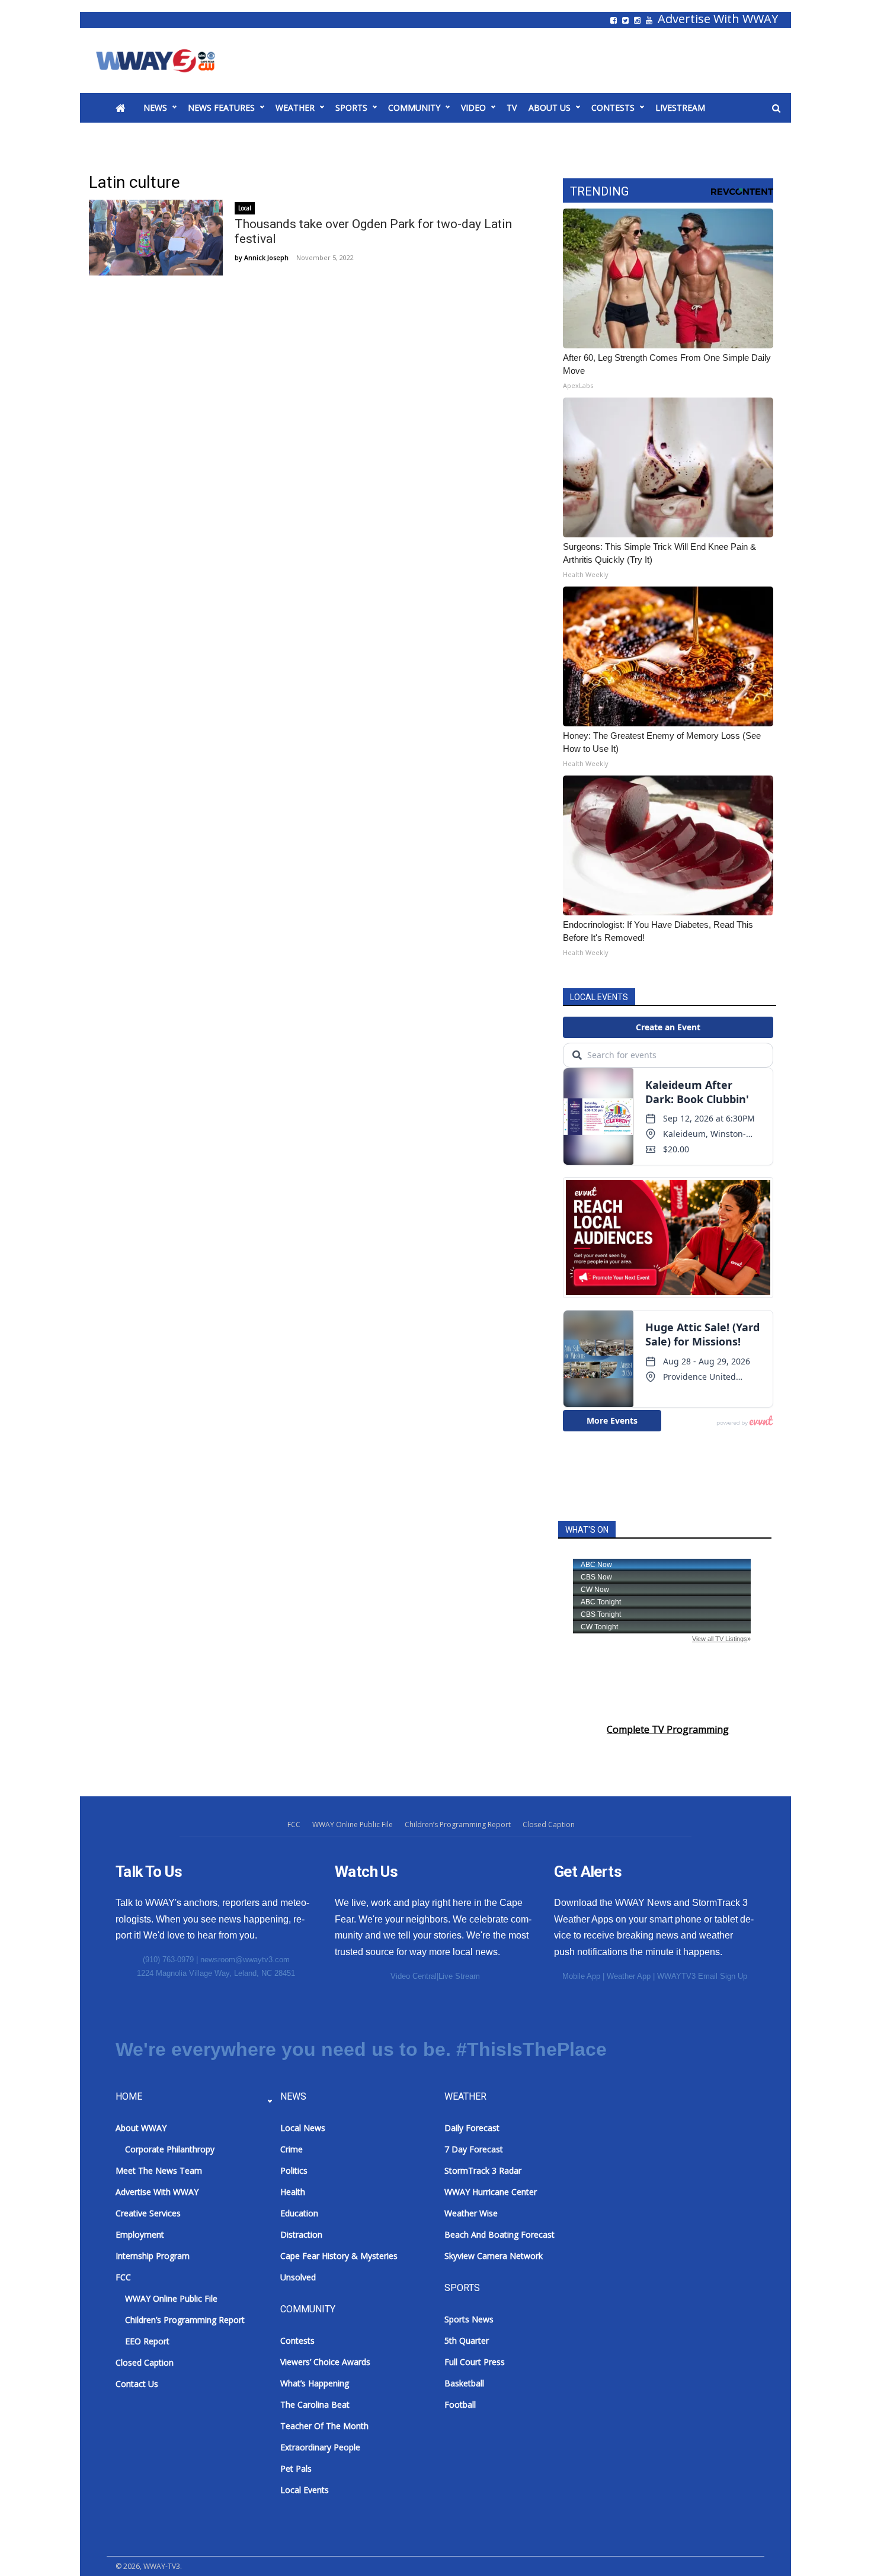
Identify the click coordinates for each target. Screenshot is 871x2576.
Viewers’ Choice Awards (325, 2362)
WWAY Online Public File (353, 1824)
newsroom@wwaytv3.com (245, 1960)
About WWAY (141, 2128)
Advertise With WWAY (718, 19)
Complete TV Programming (668, 1729)
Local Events (305, 2490)
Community (414, 108)
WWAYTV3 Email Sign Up (702, 1976)
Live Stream (459, 1976)
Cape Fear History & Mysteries (339, 2256)
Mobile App (581, 1976)
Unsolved (298, 2277)
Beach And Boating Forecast (499, 2234)
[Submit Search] (776, 108)
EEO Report (147, 2341)
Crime (292, 2149)
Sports (351, 108)
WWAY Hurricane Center (491, 2192)
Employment (140, 2234)
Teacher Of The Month (324, 2426)
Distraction (301, 2234)
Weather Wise (471, 2213)
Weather (295, 108)
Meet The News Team (159, 2170)
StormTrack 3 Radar (483, 2170)
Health (293, 2192)
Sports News (469, 2319)
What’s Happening (315, 2383)
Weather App (629, 1976)
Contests (613, 108)
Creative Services (148, 2213)
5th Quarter (467, 2340)
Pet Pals (296, 2468)
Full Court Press (475, 2362)
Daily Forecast (472, 2128)
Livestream (680, 108)
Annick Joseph (266, 257)
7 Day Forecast (474, 2149)
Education (299, 2213)
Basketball (464, 2383)
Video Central (414, 1976)
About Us (550, 108)
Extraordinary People (320, 2447)
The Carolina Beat (315, 2404)
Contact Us (137, 2384)
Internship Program (153, 2256)
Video (473, 108)
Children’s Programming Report (458, 1824)
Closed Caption (549, 1824)
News (155, 108)
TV (512, 108)
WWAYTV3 (169, 60)
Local (245, 208)
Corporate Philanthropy (170, 2149)
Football (460, 2404)
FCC (294, 1824)
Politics (294, 2170)
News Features (221, 108)
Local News (303, 2128)
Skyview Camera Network (494, 2256)
